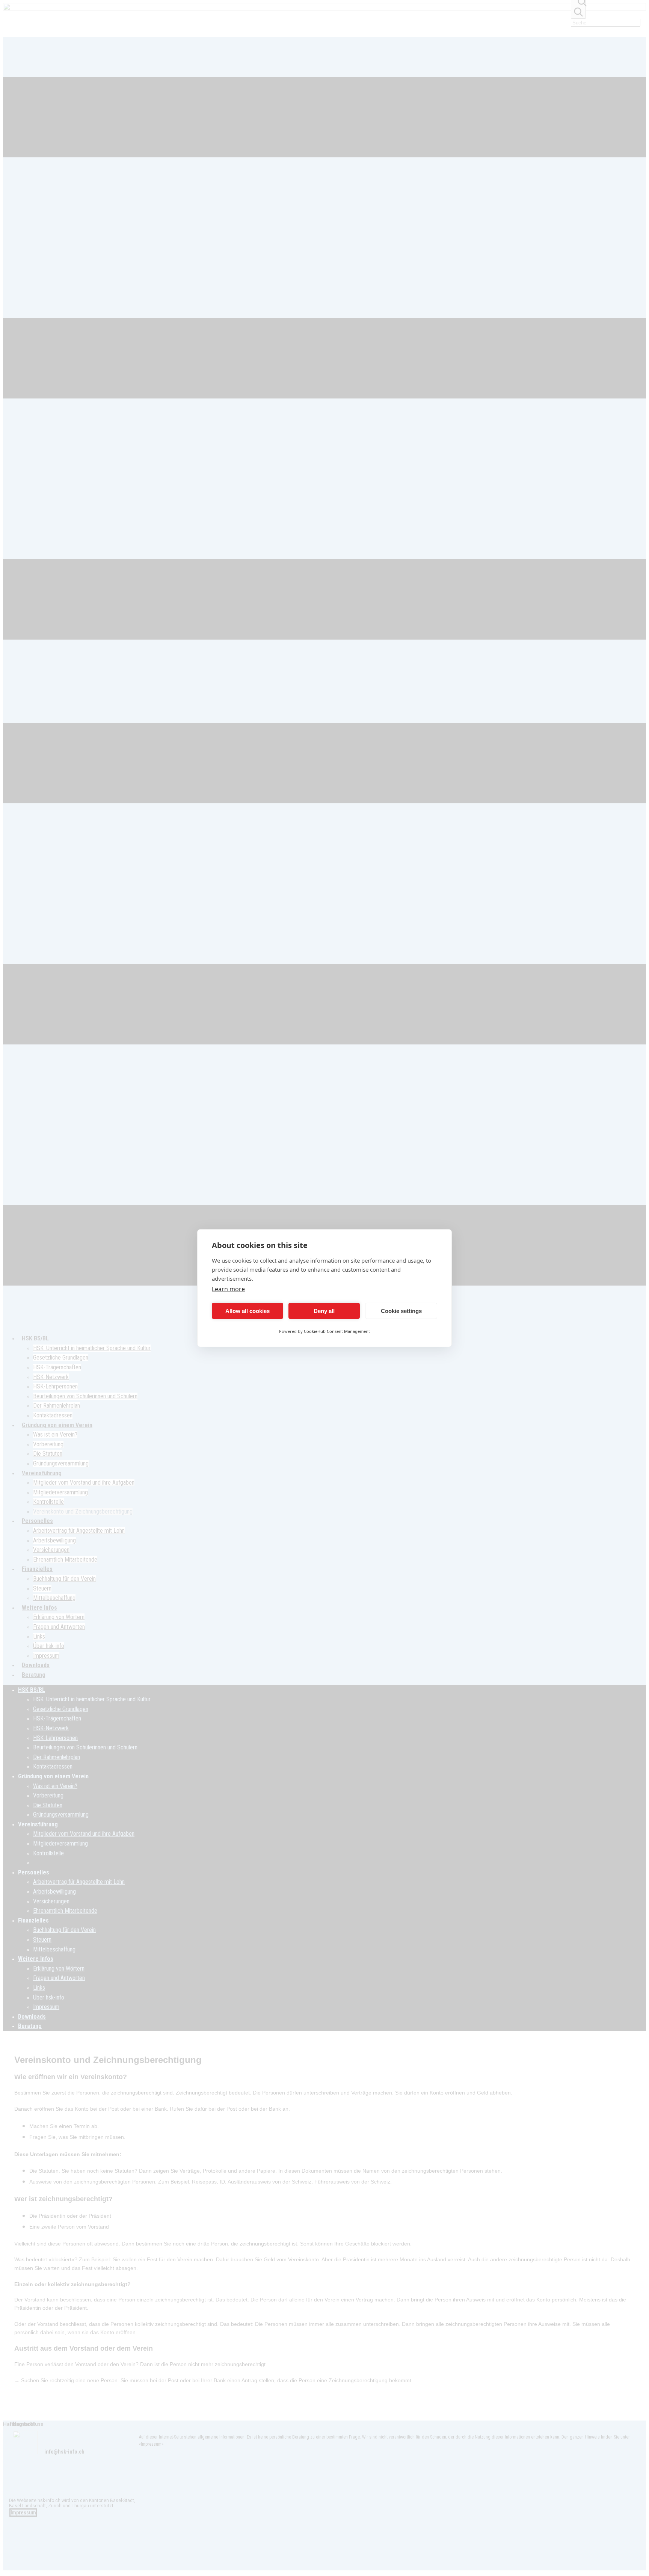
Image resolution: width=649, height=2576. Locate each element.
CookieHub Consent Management (337, 1331)
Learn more (228, 1289)
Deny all (324, 1311)
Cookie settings (401, 1311)
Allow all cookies (248, 1311)
